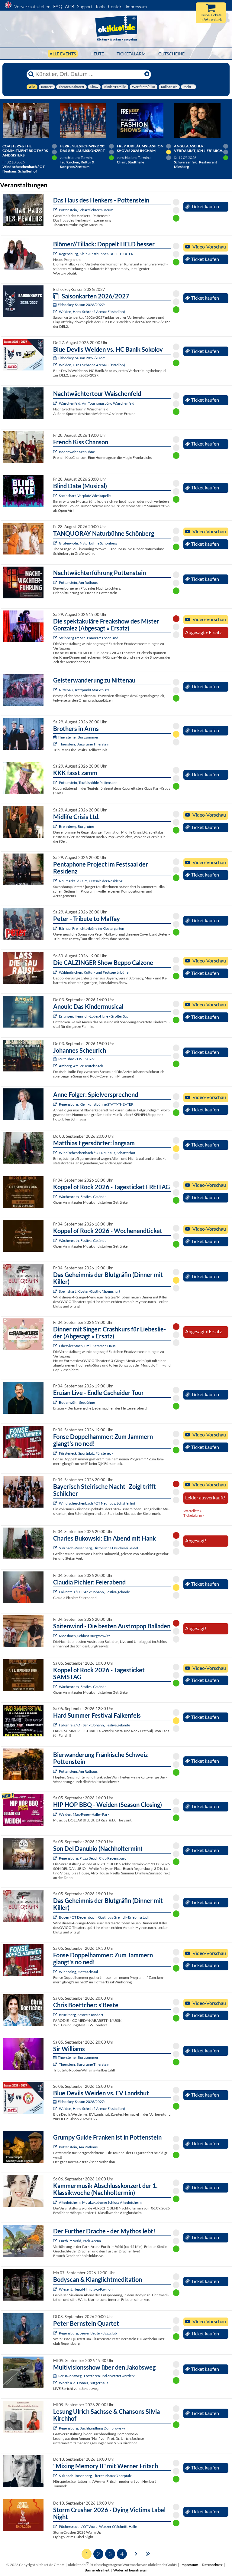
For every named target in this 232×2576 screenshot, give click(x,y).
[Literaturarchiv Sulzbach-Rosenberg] (56, 2476)
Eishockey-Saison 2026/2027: (81, 305)
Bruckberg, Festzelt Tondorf (81, 2015)
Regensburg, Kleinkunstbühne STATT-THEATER (96, 254)
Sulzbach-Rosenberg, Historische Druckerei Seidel (98, 1548)
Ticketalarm (131, 54)
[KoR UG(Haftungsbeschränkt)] (56, 1197)
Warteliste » (193, 1511)
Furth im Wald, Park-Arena (80, 2241)
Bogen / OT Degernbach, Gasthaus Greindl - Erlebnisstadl (104, 1917)
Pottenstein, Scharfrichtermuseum (86, 210)
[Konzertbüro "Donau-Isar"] (56, 2015)
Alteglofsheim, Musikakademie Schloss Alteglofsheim (100, 2202)
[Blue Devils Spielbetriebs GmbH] (56, 312)
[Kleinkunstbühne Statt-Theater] (56, 254)
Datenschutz (212, 2565)
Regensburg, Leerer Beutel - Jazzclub (88, 2333)
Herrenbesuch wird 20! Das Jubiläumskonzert (83, 148)
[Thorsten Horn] (56, 1636)
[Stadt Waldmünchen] (56, 972)
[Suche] (31, 74)
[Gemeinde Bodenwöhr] (56, 452)
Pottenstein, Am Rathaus (78, 582)
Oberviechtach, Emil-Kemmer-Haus (87, 1346)
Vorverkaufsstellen (32, 7)
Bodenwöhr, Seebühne (77, 452)
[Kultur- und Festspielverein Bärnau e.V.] (56, 928)
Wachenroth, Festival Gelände (83, 1197)
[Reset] (147, 74)
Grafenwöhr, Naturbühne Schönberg (88, 543)
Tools (100, 7)
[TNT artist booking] (56, 543)
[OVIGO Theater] (56, 496)
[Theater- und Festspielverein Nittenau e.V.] (56, 690)
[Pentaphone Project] (56, 881)
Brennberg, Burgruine (76, 826)
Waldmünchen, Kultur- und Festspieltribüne (94, 972)
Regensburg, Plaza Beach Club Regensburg (93, 1858)
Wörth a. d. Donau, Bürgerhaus (84, 2383)
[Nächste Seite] (136, 2553)
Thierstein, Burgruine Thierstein (84, 744)
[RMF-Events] (56, 1016)
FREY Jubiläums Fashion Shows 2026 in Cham (140, 148)
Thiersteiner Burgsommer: (79, 737)
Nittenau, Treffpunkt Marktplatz (84, 690)
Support (85, 7)
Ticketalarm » (194, 1515)
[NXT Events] (56, 1814)
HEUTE (97, 54)
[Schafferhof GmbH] (56, 1153)
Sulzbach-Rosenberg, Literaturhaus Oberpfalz (95, 2476)
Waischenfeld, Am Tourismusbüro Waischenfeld (97, 403)
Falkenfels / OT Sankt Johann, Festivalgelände (94, 1592)
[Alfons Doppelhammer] (56, 1453)
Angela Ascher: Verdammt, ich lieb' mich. (199, 148)
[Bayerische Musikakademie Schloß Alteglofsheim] (56, 2202)
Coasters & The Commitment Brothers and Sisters (25, 151)
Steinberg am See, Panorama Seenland (89, 638)
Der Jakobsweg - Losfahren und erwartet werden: (96, 2376)
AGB (70, 7)
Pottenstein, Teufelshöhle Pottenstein (88, 783)
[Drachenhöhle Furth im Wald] (56, 2241)
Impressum (136, 7)
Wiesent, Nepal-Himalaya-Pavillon (86, 2289)
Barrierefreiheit (97, 2570)
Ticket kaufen (205, 206)
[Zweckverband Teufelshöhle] (56, 783)
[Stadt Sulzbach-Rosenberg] (56, 1548)
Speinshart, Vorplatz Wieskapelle (85, 496)
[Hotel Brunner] (56, 1066)
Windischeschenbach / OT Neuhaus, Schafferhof (97, 1153)
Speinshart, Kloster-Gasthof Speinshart (90, 1291)
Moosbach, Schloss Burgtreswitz (85, 1636)
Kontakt (115, 7)
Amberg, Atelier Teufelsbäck (81, 1066)
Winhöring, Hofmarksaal (78, 1972)
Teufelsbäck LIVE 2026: (76, 1059)
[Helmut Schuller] (56, 2383)
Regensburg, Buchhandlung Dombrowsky (92, 2428)
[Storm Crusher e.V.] (56, 2527)
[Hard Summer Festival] (56, 1592)
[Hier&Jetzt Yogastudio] (56, 2289)
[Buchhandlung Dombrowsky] (56, 2428)
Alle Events (63, 54)
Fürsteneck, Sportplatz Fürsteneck (86, 1453)
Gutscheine (171, 54)
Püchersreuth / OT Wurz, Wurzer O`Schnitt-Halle (98, 2527)
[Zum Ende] (148, 2553)
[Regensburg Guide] (56, 1858)
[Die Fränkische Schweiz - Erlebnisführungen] (56, 210)
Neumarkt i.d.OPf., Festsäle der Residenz (91, 881)
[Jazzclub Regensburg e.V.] (56, 2333)
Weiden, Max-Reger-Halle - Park (84, 1814)
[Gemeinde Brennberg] (56, 826)
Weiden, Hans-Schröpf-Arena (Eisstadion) (92, 312)
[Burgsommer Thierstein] (56, 744)
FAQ (58, 7)
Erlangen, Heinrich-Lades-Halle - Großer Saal (94, 1016)
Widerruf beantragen (130, 2570)
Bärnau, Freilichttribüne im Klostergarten (92, 928)
